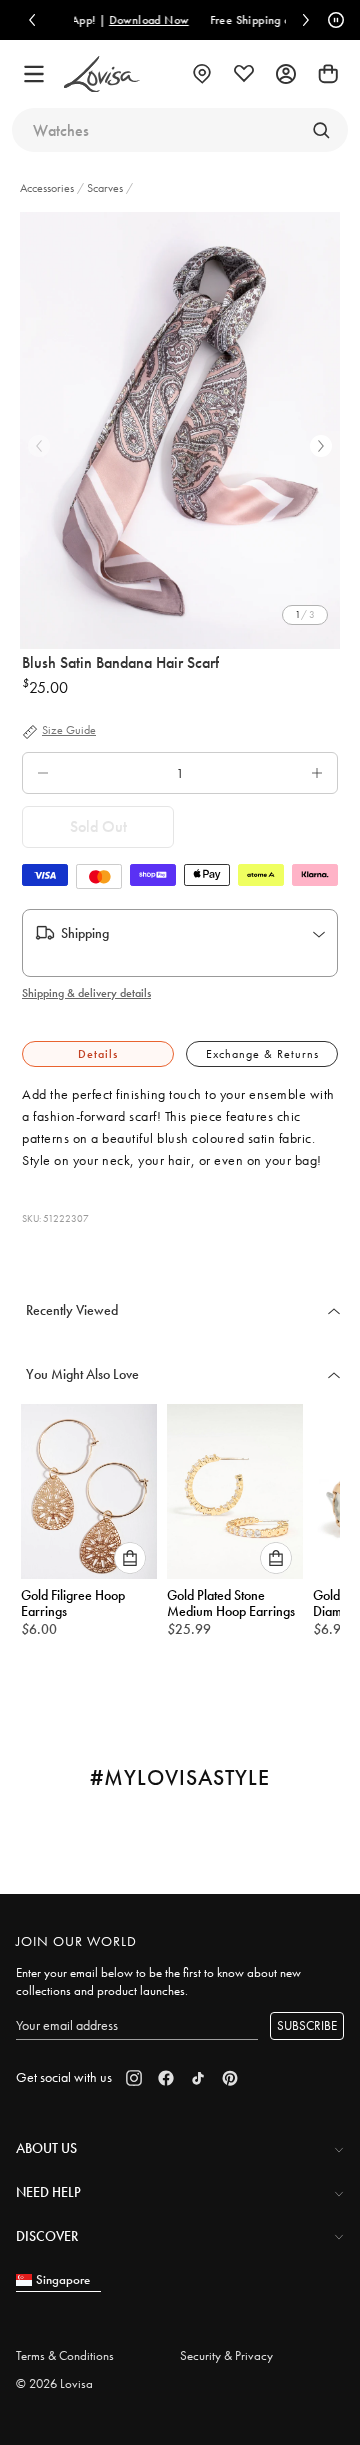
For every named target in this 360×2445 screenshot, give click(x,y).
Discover (47, 2236)
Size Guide (69, 731)
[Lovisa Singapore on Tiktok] (198, 2078)
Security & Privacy (226, 2355)
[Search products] (321, 130)
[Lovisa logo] (102, 74)
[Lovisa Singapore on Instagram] (134, 2078)
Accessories (48, 188)
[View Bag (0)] (328, 74)
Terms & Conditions (65, 2355)
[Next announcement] (306, 20)
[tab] (98, 1054)
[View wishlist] (244, 74)
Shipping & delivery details (86, 993)
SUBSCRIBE (307, 2025)
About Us (46, 2148)
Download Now (114, 20)
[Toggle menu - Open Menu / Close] (34, 74)
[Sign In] (286, 74)
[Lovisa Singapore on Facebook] (166, 2078)
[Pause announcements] (333, 20)
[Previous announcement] (32, 20)
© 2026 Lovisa (54, 2383)
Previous (39, 446)
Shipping (85, 933)
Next (321, 446)
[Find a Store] (202, 74)
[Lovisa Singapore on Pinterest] (230, 2078)
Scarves (105, 188)
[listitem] (180, 430)
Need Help (48, 2192)
